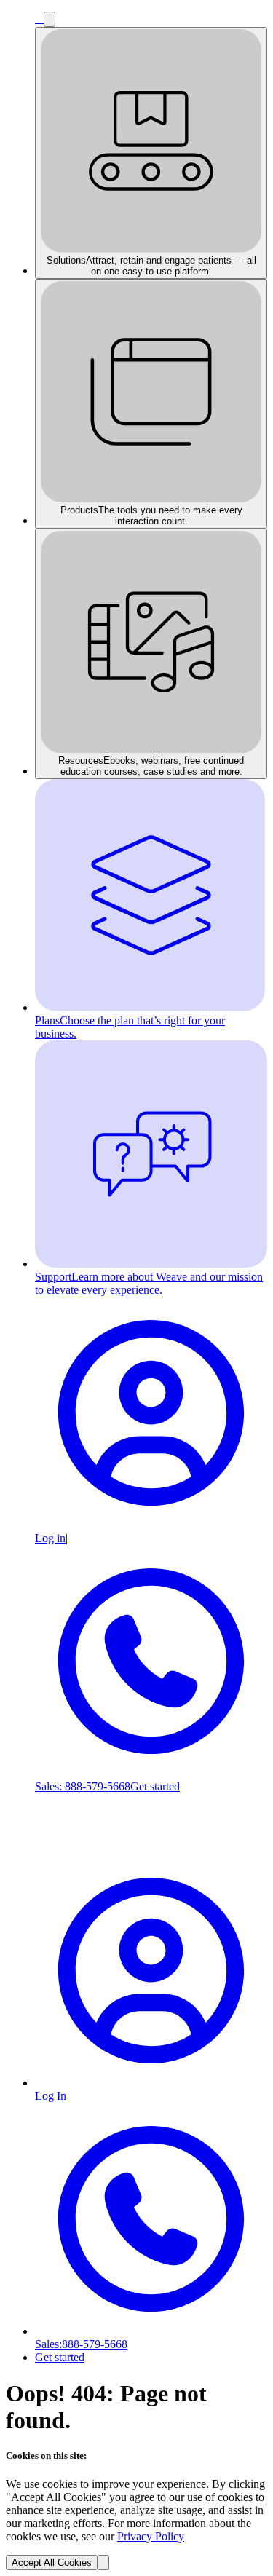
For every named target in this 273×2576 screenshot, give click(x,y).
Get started (155, 1786)
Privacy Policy (151, 2536)
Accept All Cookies (52, 2563)
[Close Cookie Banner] (103, 2563)
